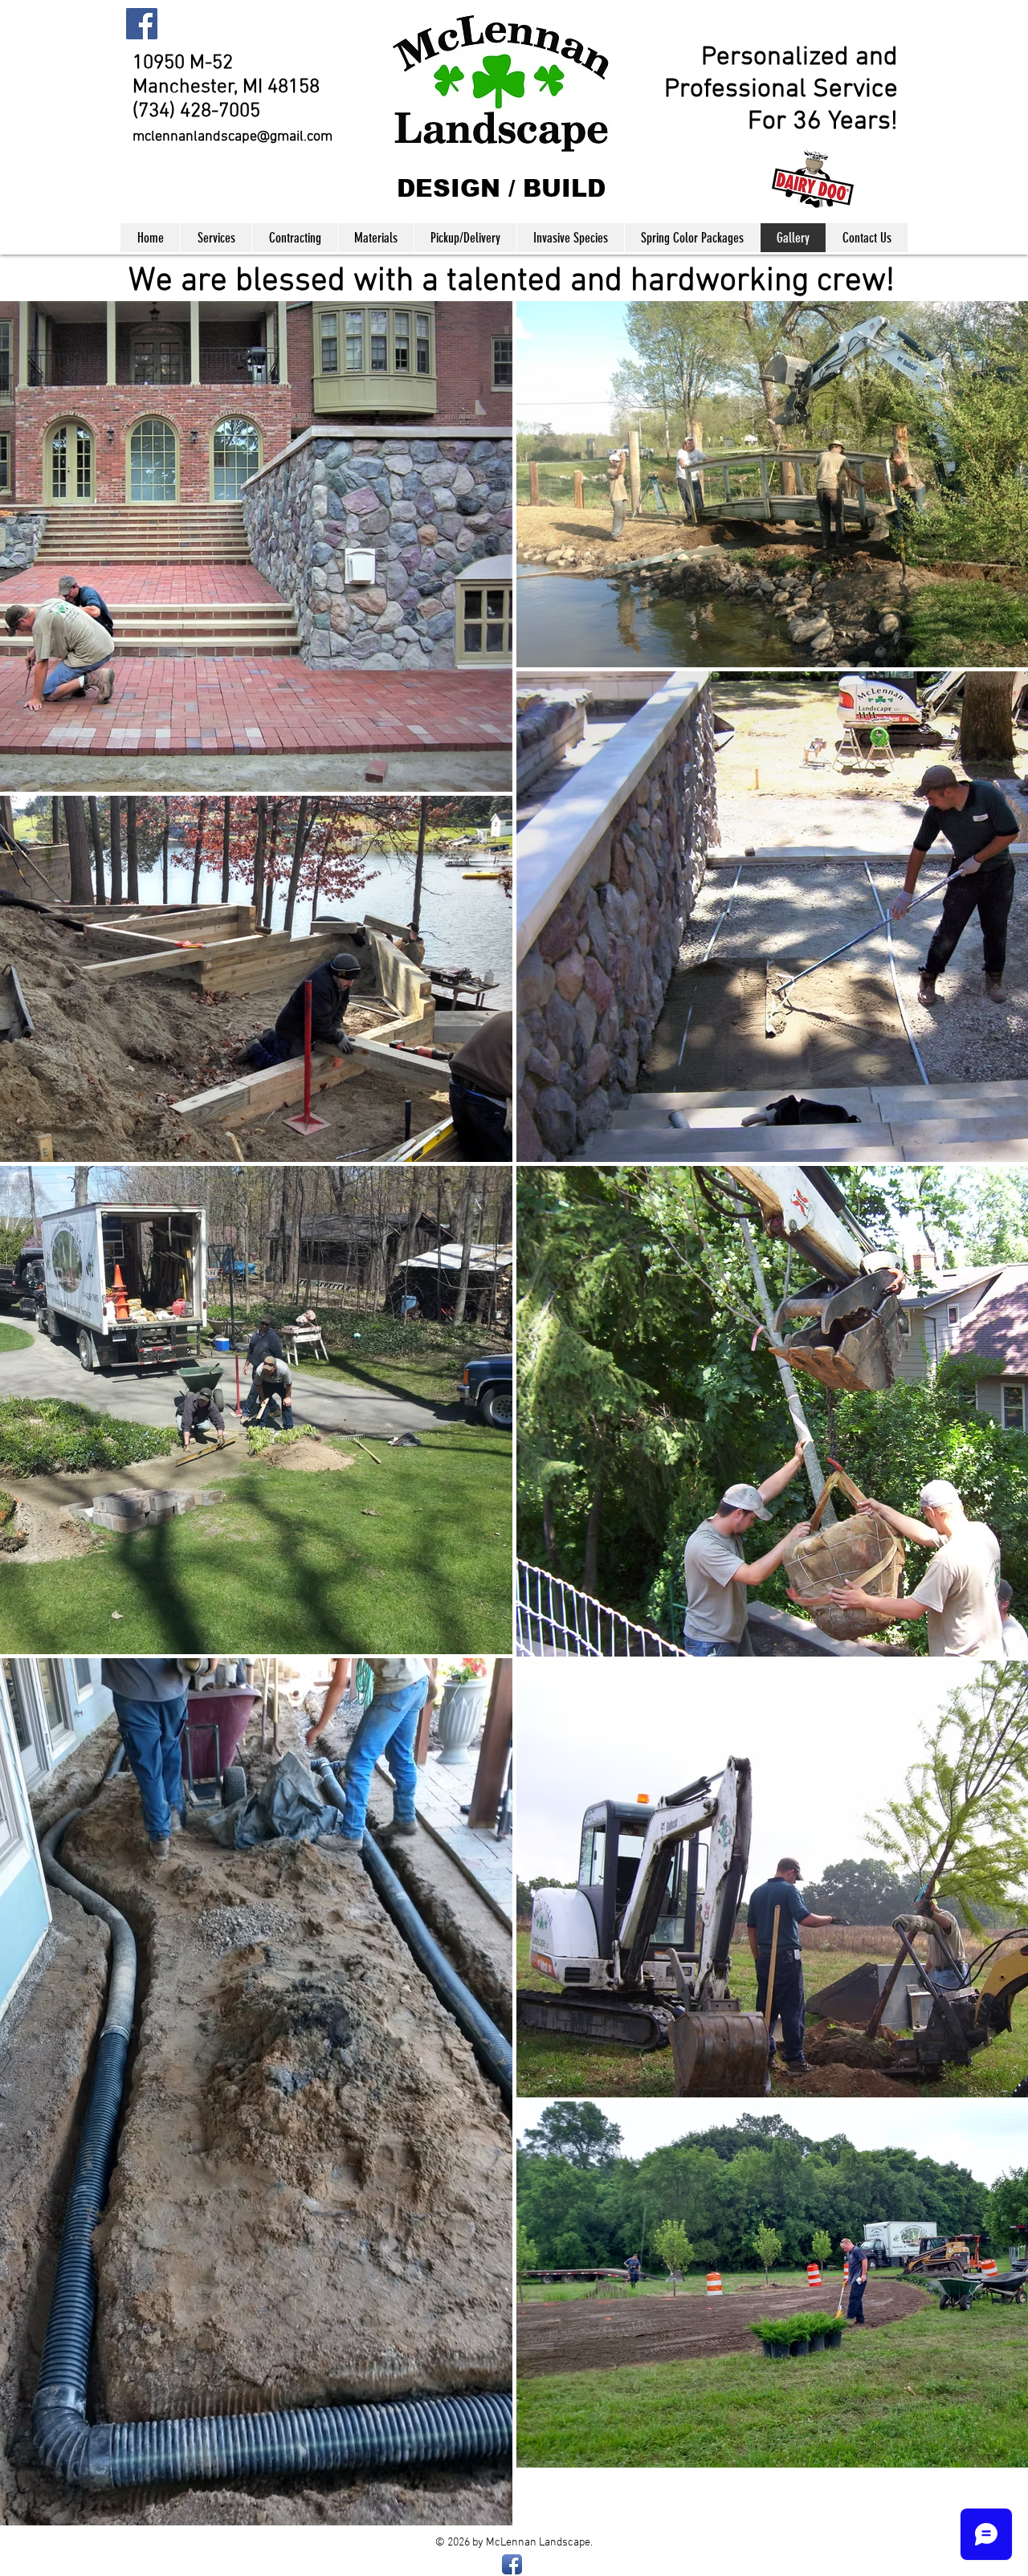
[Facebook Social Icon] (142, 24)
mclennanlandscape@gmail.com (233, 137)
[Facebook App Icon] (512, 2564)
